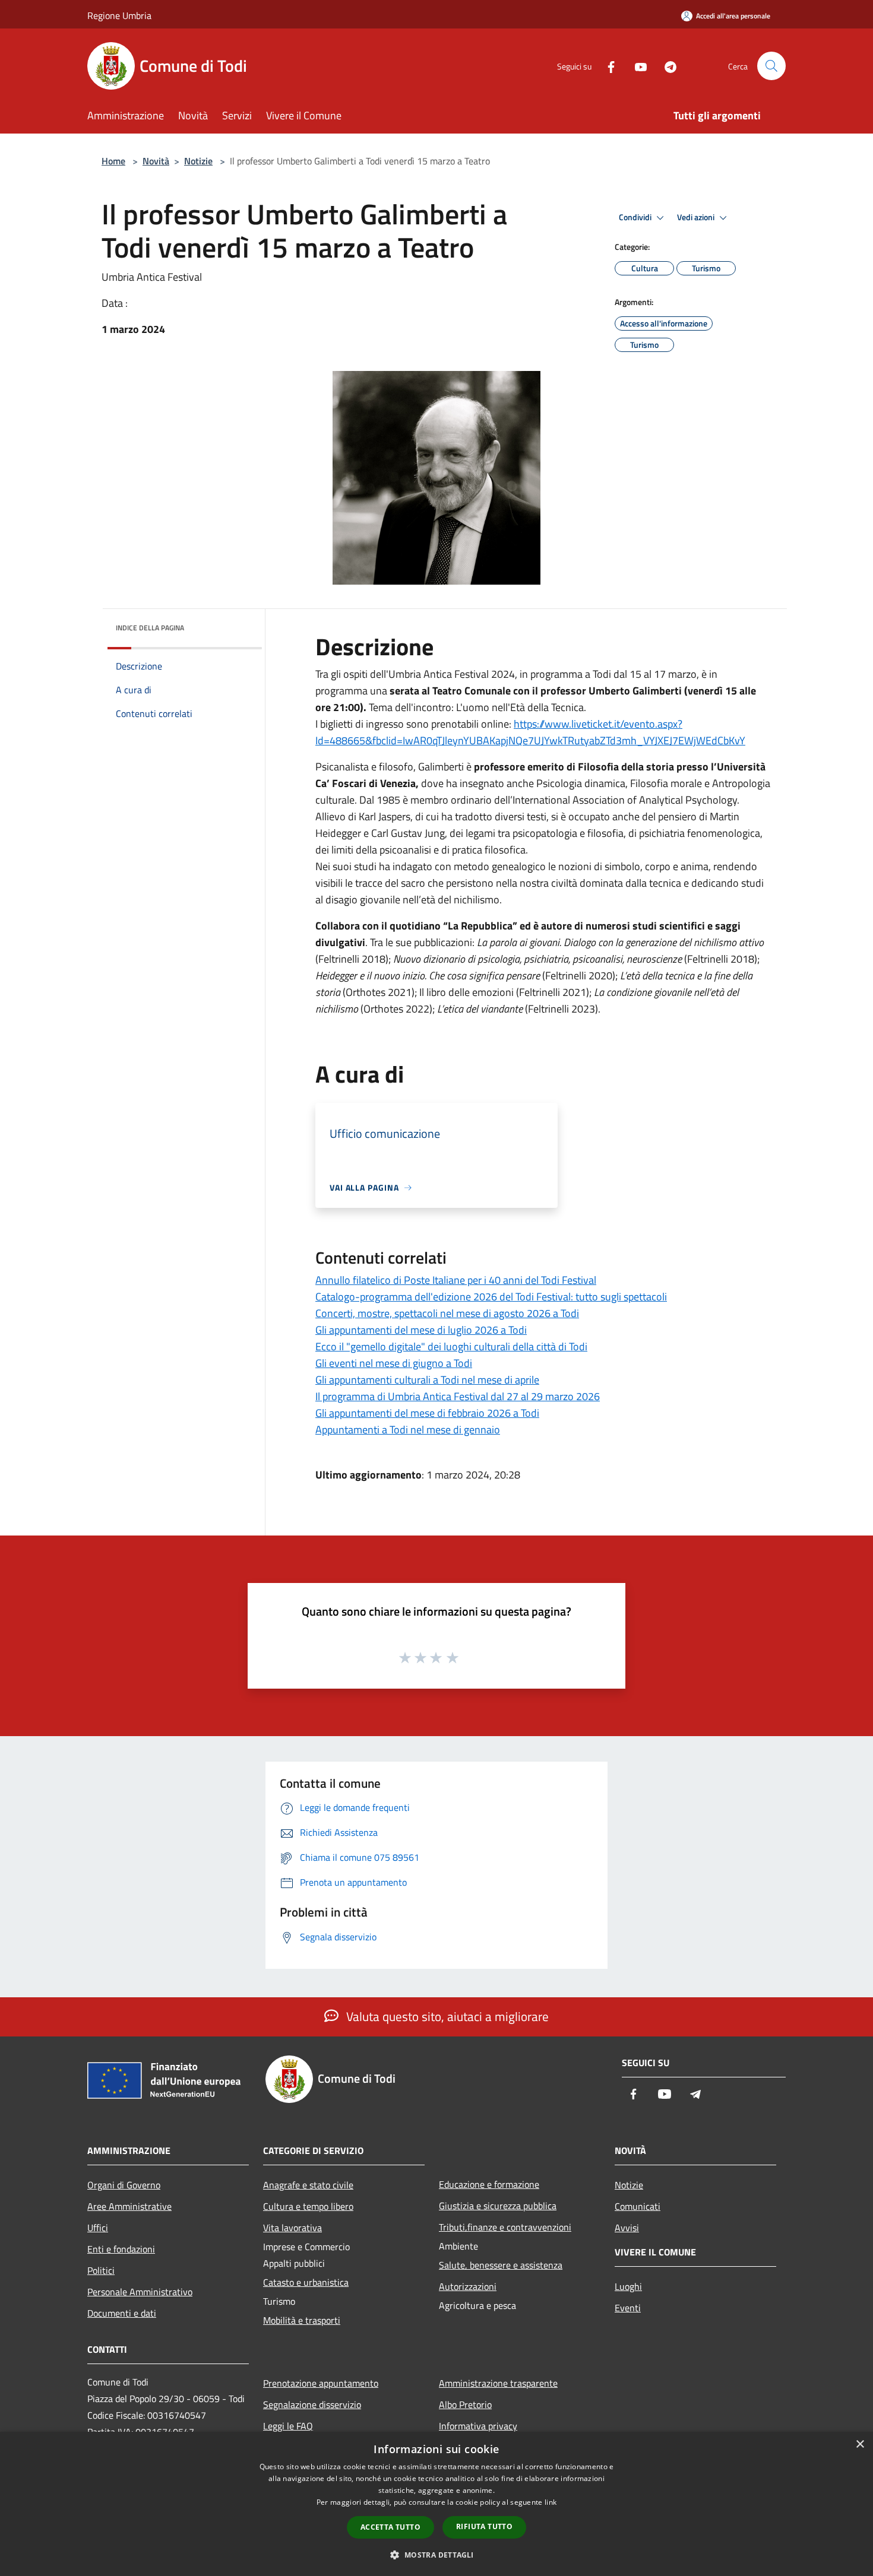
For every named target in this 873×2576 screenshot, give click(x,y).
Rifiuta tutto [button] (484, 2526)
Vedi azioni (697, 217)
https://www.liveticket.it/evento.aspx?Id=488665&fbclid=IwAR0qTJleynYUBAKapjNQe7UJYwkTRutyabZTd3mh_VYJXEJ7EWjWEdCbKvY (530, 732)
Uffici (98, 2228)
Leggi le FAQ (288, 2426)
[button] (436, 2555)
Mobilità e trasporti (302, 2320)
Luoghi (628, 2286)
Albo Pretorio (465, 2404)
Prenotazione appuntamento (321, 2383)
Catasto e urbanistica (306, 2282)
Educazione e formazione (489, 2184)
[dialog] (436, 2504)
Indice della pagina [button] (150, 628)
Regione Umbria (119, 15)
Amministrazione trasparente (498, 2383)
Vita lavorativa (292, 2228)
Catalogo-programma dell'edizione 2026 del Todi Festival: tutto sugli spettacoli (491, 1297)
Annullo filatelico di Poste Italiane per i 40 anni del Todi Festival (456, 1280)
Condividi (636, 217)
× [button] (860, 2445)
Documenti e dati (122, 2313)
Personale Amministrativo (140, 2292)
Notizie (198, 161)
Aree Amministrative (129, 2206)
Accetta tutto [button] (390, 2527)
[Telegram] (666, 66)
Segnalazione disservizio (312, 2404)
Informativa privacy (478, 2426)
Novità (156, 161)
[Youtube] (636, 66)
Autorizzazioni (468, 2286)
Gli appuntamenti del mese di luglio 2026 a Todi (421, 1330)
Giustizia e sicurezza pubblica (498, 2206)
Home (113, 161)
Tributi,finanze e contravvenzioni (505, 2227)
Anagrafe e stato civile (308, 2185)
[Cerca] (771, 66)
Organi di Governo (124, 2185)
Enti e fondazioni (121, 2249)
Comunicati (638, 2206)
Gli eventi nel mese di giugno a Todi (394, 1363)
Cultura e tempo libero (308, 2206)
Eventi (628, 2308)
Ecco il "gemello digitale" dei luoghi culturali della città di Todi (451, 1346)
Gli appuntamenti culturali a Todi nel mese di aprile (427, 1380)
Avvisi (627, 2228)
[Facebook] (606, 66)
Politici (101, 2270)
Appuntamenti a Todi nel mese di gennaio (408, 1430)
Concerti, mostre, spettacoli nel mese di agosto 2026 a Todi (447, 1313)
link (551, 2502)
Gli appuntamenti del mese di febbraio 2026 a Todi (427, 1413)
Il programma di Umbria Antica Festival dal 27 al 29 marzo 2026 (458, 1396)
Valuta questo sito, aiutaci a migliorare (446, 2016)
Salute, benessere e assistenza (501, 2265)
